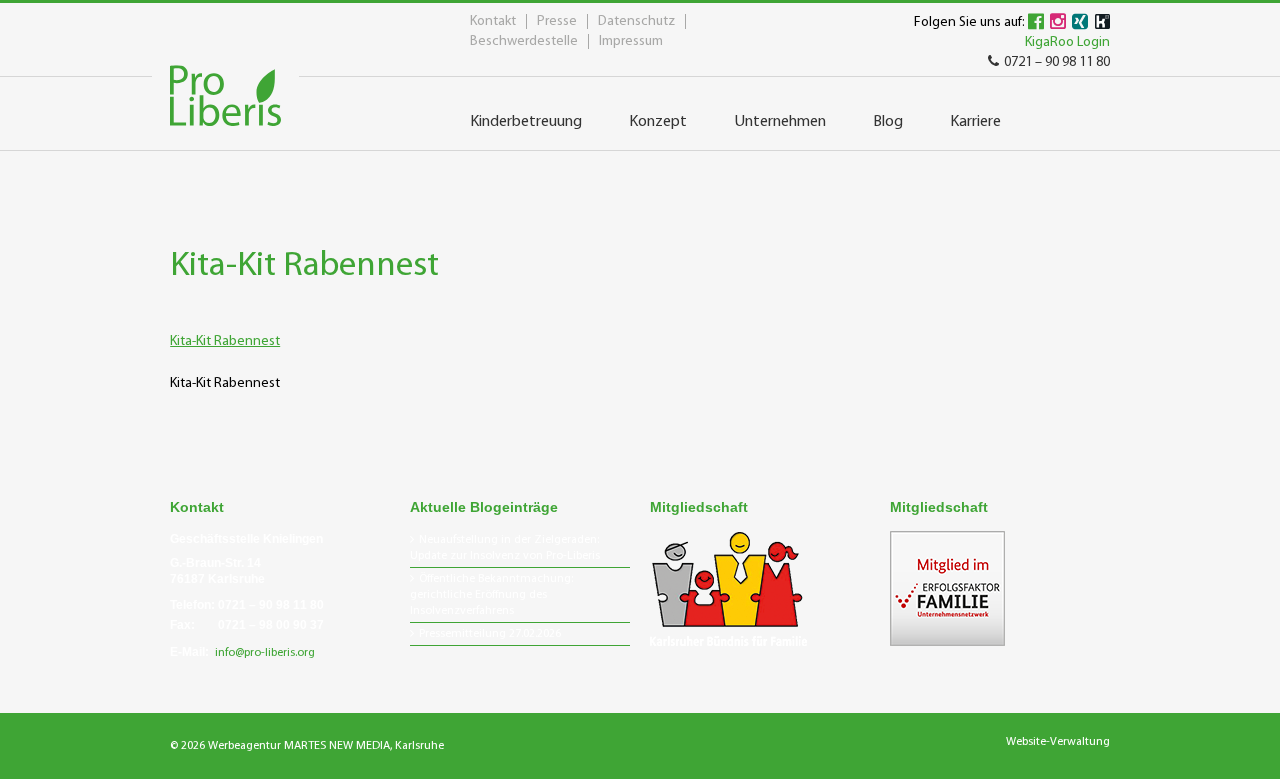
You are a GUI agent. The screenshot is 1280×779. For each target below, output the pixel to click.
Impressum (631, 41)
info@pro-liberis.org (265, 653)
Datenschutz (636, 21)
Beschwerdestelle (524, 41)
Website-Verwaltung (1058, 742)
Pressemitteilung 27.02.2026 (490, 634)
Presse (557, 21)
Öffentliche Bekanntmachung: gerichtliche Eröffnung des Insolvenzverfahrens (491, 595)
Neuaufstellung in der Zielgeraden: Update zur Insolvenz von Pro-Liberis (505, 548)
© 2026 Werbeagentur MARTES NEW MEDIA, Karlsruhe (307, 746)
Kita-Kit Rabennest (225, 341)
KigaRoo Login (1067, 42)
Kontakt (493, 21)
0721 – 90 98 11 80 (1057, 62)
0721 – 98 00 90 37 (271, 625)
